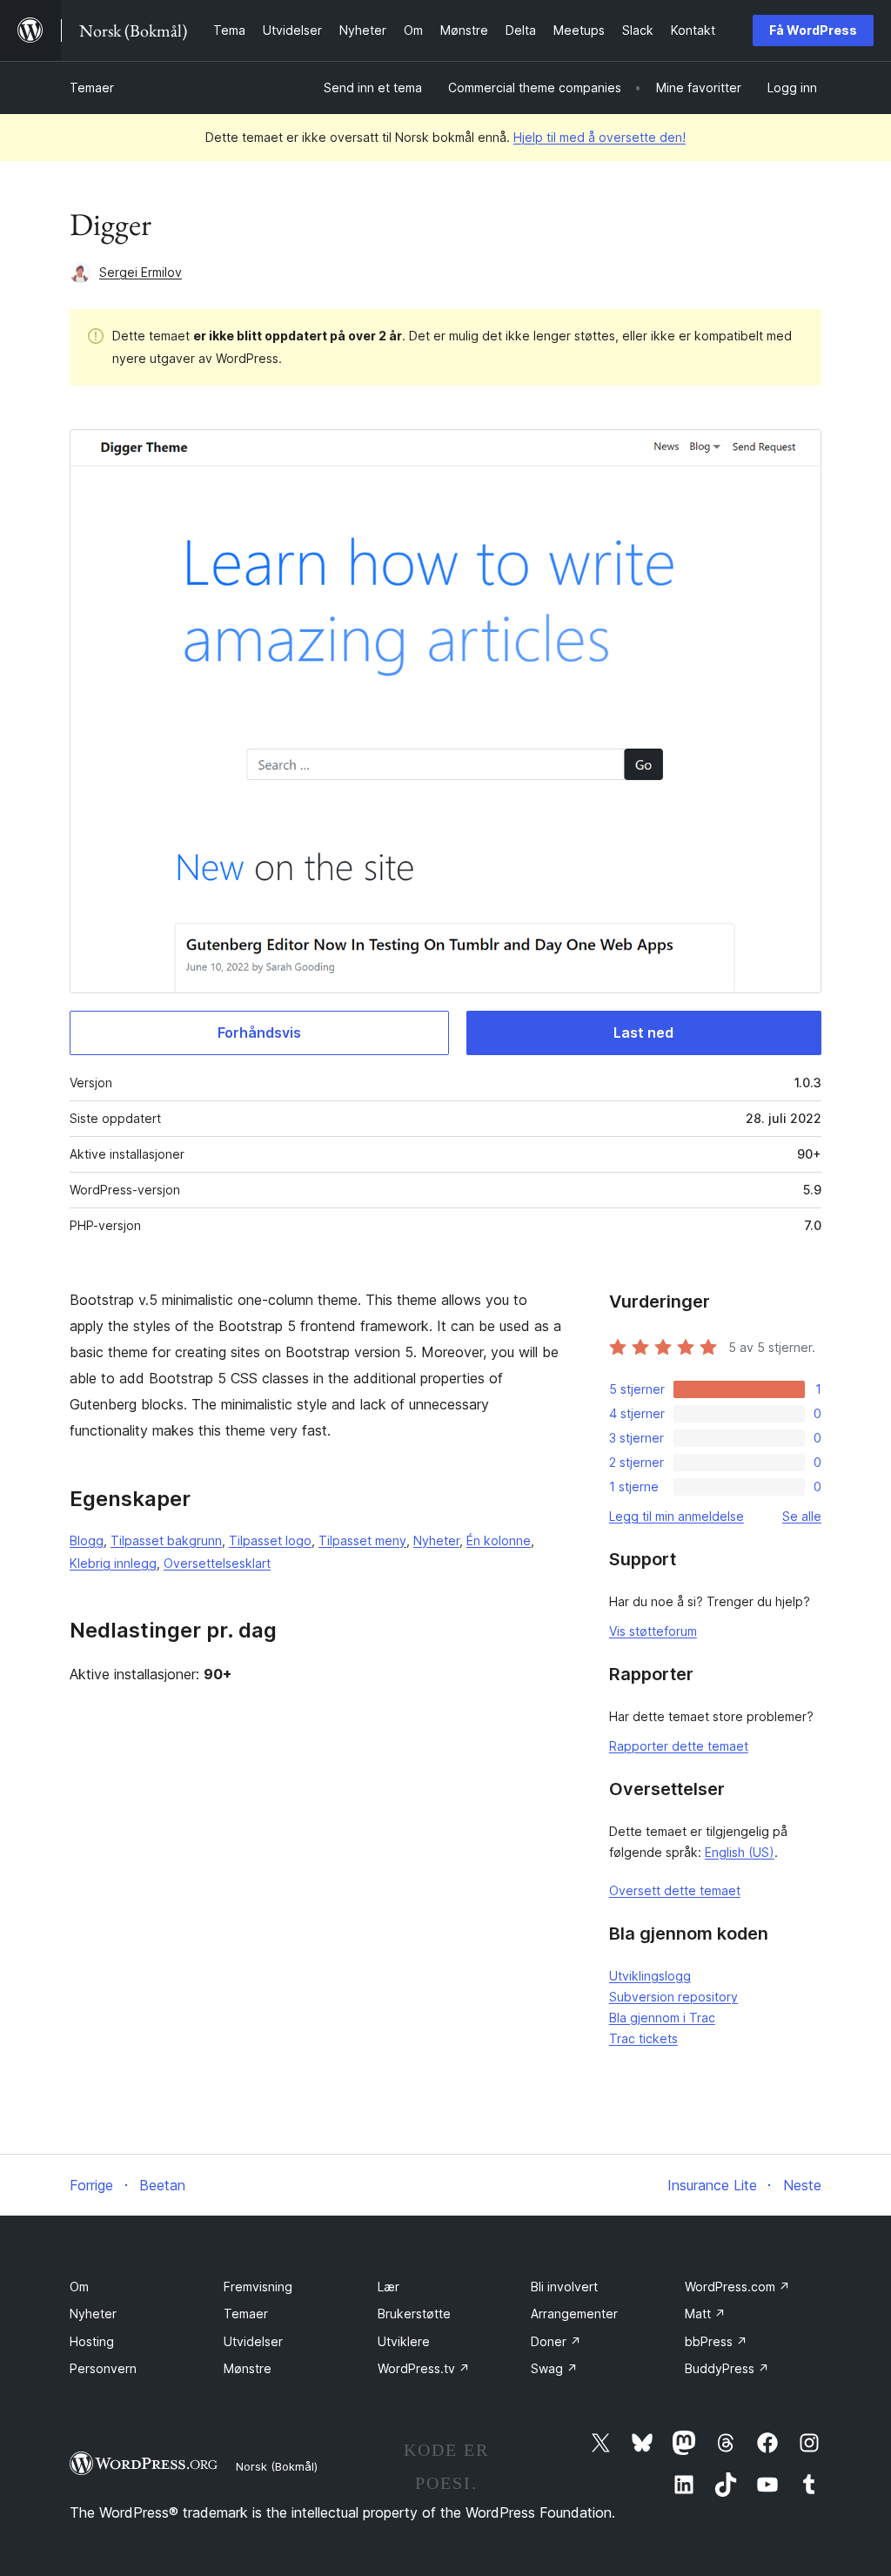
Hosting (92, 2341)
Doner (556, 2341)
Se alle (802, 1516)
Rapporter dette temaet (679, 1746)
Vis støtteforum (653, 1631)
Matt (705, 2314)
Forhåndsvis (259, 1032)
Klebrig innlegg (113, 1563)
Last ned (643, 1032)
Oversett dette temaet (675, 1890)
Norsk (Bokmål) (277, 2466)
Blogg (87, 1540)
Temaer (92, 87)
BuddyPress (727, 2368)
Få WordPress (813, 30)
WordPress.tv (424, 2368)
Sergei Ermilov (141, 272)
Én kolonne (499, 1540)
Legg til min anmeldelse (677, 1516)
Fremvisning (258, 2287)
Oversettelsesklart (217, 1563)
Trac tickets (643, 2038)
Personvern (103, 2368)
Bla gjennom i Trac (662, 2018)
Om (79, 2287)
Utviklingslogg (650, 1976)
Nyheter (436, 1540)
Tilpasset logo (270, 1540)
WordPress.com (737, 2287)
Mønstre (248, 2368)
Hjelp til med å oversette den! (600, 137)
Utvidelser (253, 2341)
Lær (389, 2287)
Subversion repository (673, 1997)
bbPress (716, 2341)
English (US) (740, 1852)
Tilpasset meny (362, 1540)
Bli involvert (564, 2287)
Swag (554, 2368)
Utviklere (404, 2341)
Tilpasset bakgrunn (166, 1540)
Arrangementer (574, 2314)
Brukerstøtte (414, 2314)
